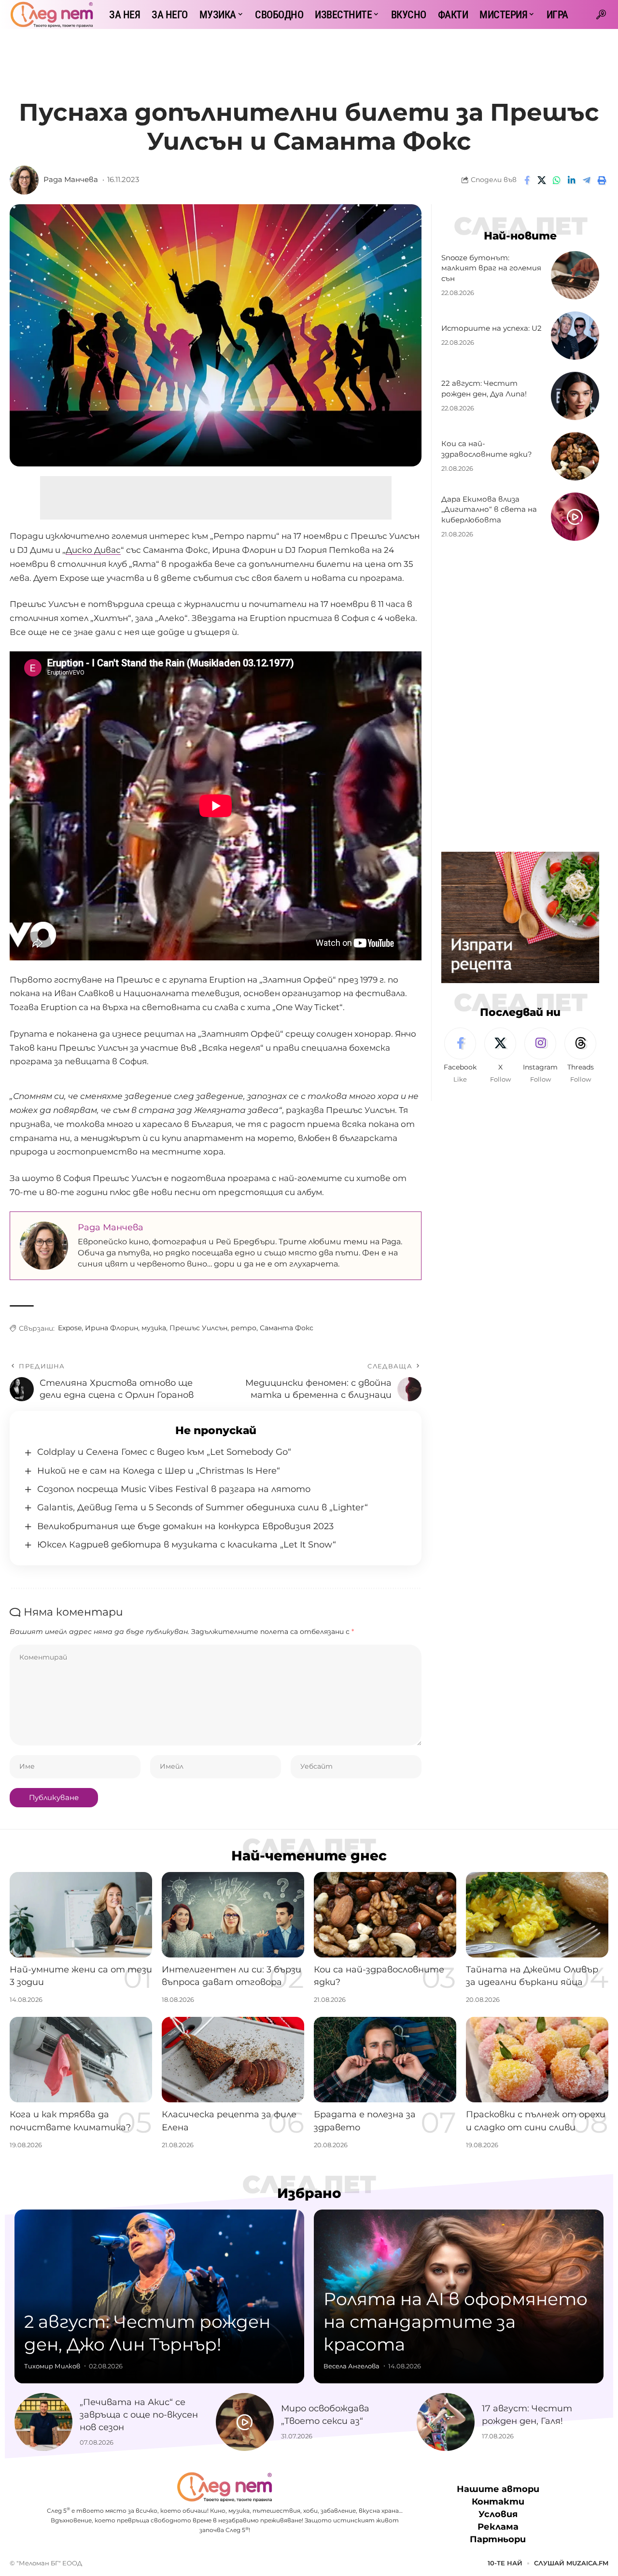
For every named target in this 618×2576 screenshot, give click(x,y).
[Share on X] (542, 180)
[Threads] (580, 1056)
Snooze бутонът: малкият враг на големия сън (491, 268)
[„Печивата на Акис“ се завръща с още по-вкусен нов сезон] (43, 2422)
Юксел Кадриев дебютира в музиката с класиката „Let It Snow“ (187, 1545)
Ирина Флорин (112, 1328)
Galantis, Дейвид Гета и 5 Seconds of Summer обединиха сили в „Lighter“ (203, 1507)
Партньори (498, 2539)
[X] (500, 1056)
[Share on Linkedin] (572, 180)
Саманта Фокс (287, 1328)
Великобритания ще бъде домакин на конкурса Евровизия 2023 (185, 1526)
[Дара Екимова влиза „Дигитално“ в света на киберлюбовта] (575, 517)
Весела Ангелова (351, 2366)
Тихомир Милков (52, 2366)
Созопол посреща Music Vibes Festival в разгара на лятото (174, 1489)
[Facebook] (460, 1056)
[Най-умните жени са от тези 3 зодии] (81, 1915)
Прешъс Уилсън (198, 1328)
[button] (601, 14)
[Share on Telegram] (587, 180)
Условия (498, 2514)
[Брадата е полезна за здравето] (385, 2060)
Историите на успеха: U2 (492, 329)
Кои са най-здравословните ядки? (487, 449)
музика (154, 1328)
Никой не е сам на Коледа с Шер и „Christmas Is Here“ (159, 1471)
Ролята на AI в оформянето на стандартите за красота (456, 2322)
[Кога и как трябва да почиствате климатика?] (81, 2060)
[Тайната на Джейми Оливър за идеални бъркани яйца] (537, 1915)
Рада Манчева (71, 180)
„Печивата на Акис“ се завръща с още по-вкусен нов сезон (139, 2415)
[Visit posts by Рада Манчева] (24, 180)
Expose (70, 1328)
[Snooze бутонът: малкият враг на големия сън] (575, 275)
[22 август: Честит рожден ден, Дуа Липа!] (575, 396)
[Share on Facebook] (527, 180)
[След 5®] (52, 14)
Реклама (498, 2527)
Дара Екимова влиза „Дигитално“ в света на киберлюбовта (489, 510)
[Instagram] (540, 1056)
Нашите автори (498, 2489)
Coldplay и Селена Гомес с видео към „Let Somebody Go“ (164, 1452)
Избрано (309, 2193)
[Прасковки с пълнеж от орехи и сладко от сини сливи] (537, 2060)
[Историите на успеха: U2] (575, 336)
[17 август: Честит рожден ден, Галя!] (446, 2422)
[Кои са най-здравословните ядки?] (575, 456)
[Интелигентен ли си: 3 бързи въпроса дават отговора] (233, 1915)
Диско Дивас (93, 550)
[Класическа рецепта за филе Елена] (233, 2060)
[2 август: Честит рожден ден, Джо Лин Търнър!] (159, 2296)
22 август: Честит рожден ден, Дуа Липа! (484, 389)
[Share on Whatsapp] (557, 180)
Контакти (498, 2502)
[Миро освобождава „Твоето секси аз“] (245, 2422)
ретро (244, 1328)
